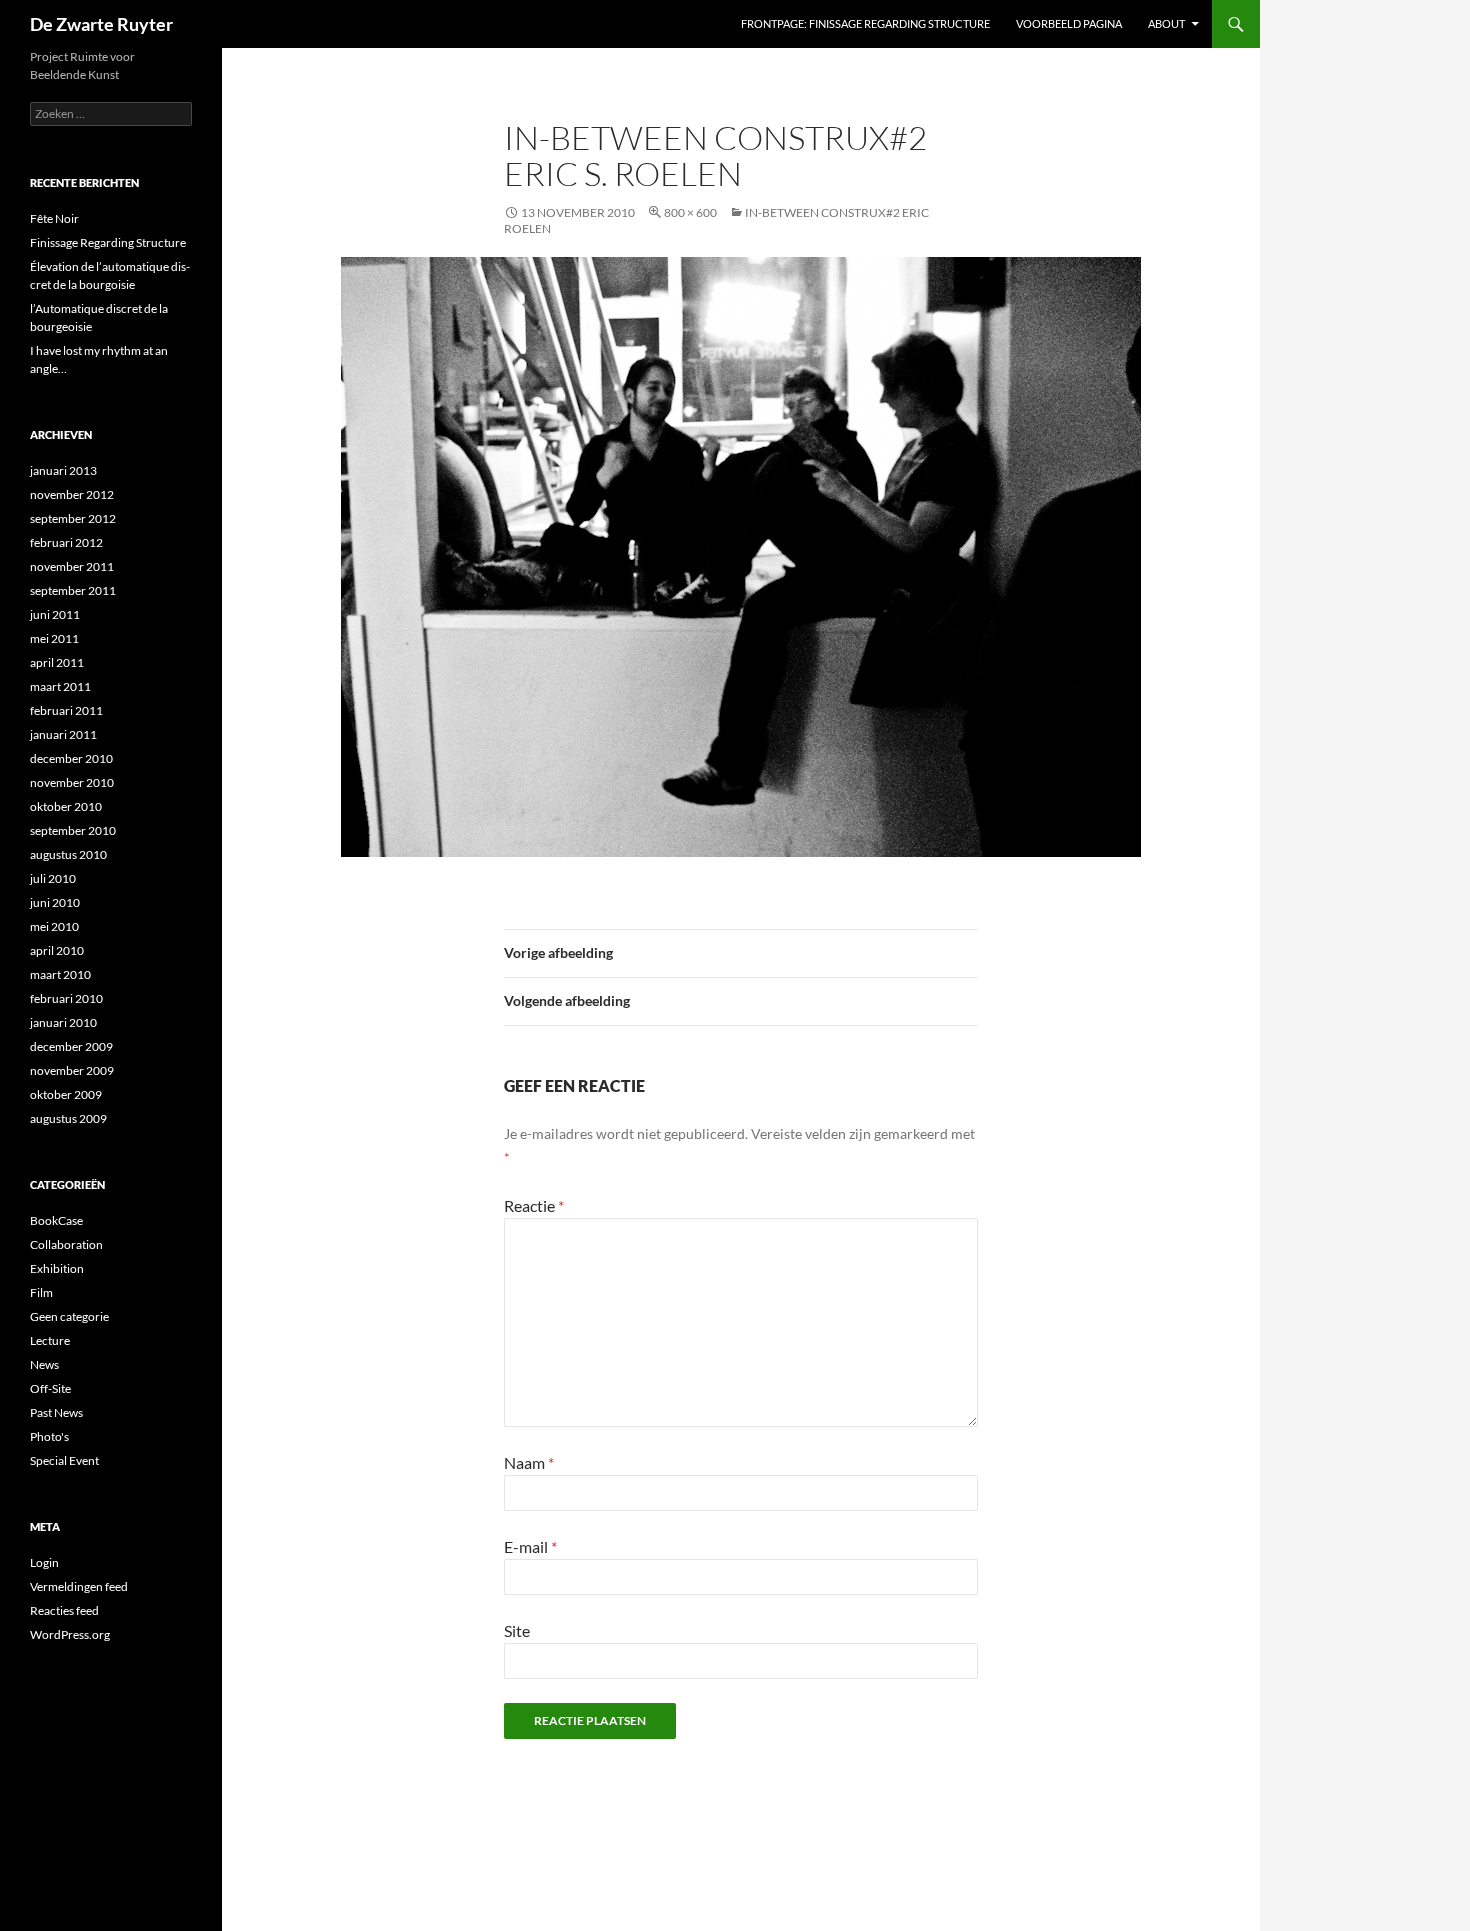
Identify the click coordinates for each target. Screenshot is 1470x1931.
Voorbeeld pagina (1069, 23)
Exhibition (57, 1268)
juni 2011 (55, 614)
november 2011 (72, 566)
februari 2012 (66, 542)
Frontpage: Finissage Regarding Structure (865, 23)
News (44, 1364)
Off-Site (50, 1388)
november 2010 (72, 782)
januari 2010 (63, 1022)
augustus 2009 (68, 1118)
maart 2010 (60, 974)
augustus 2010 (68, 854)
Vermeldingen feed (79, 1586)
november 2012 (72, 494)
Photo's (49, 1436)
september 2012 (73, 518)
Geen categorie (69, 1316)
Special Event (64, 1460)
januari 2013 (63, 470)
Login (44, 1562)
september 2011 (73, 590)
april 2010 (57, 950)
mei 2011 (54, 638)
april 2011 (57, 662)
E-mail (530, 1546)
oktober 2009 (66, 1094)
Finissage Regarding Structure (108, 242)
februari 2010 (66, 998)
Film (41, 1292)
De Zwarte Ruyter (101, 24)
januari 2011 (63, 734)
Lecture (50, 1340)
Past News (56, 1412)
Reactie (534, 1205)
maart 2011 (60, 686)
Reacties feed (64, 1610)
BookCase (56, 1220)
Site (517, 1630)
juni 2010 (55, 902)
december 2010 (71, 758)
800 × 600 (690, 212)
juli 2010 (53, 878)
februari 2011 (66, 710)
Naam (529, 1462)
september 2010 (73, 830)
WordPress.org (70, 1634)
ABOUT (1166, 23)
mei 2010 (54, 926)
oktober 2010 (66, 806)
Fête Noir (54, 218)
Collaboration (66, 1244)
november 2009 (72, 1070)
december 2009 (71, 1046)
